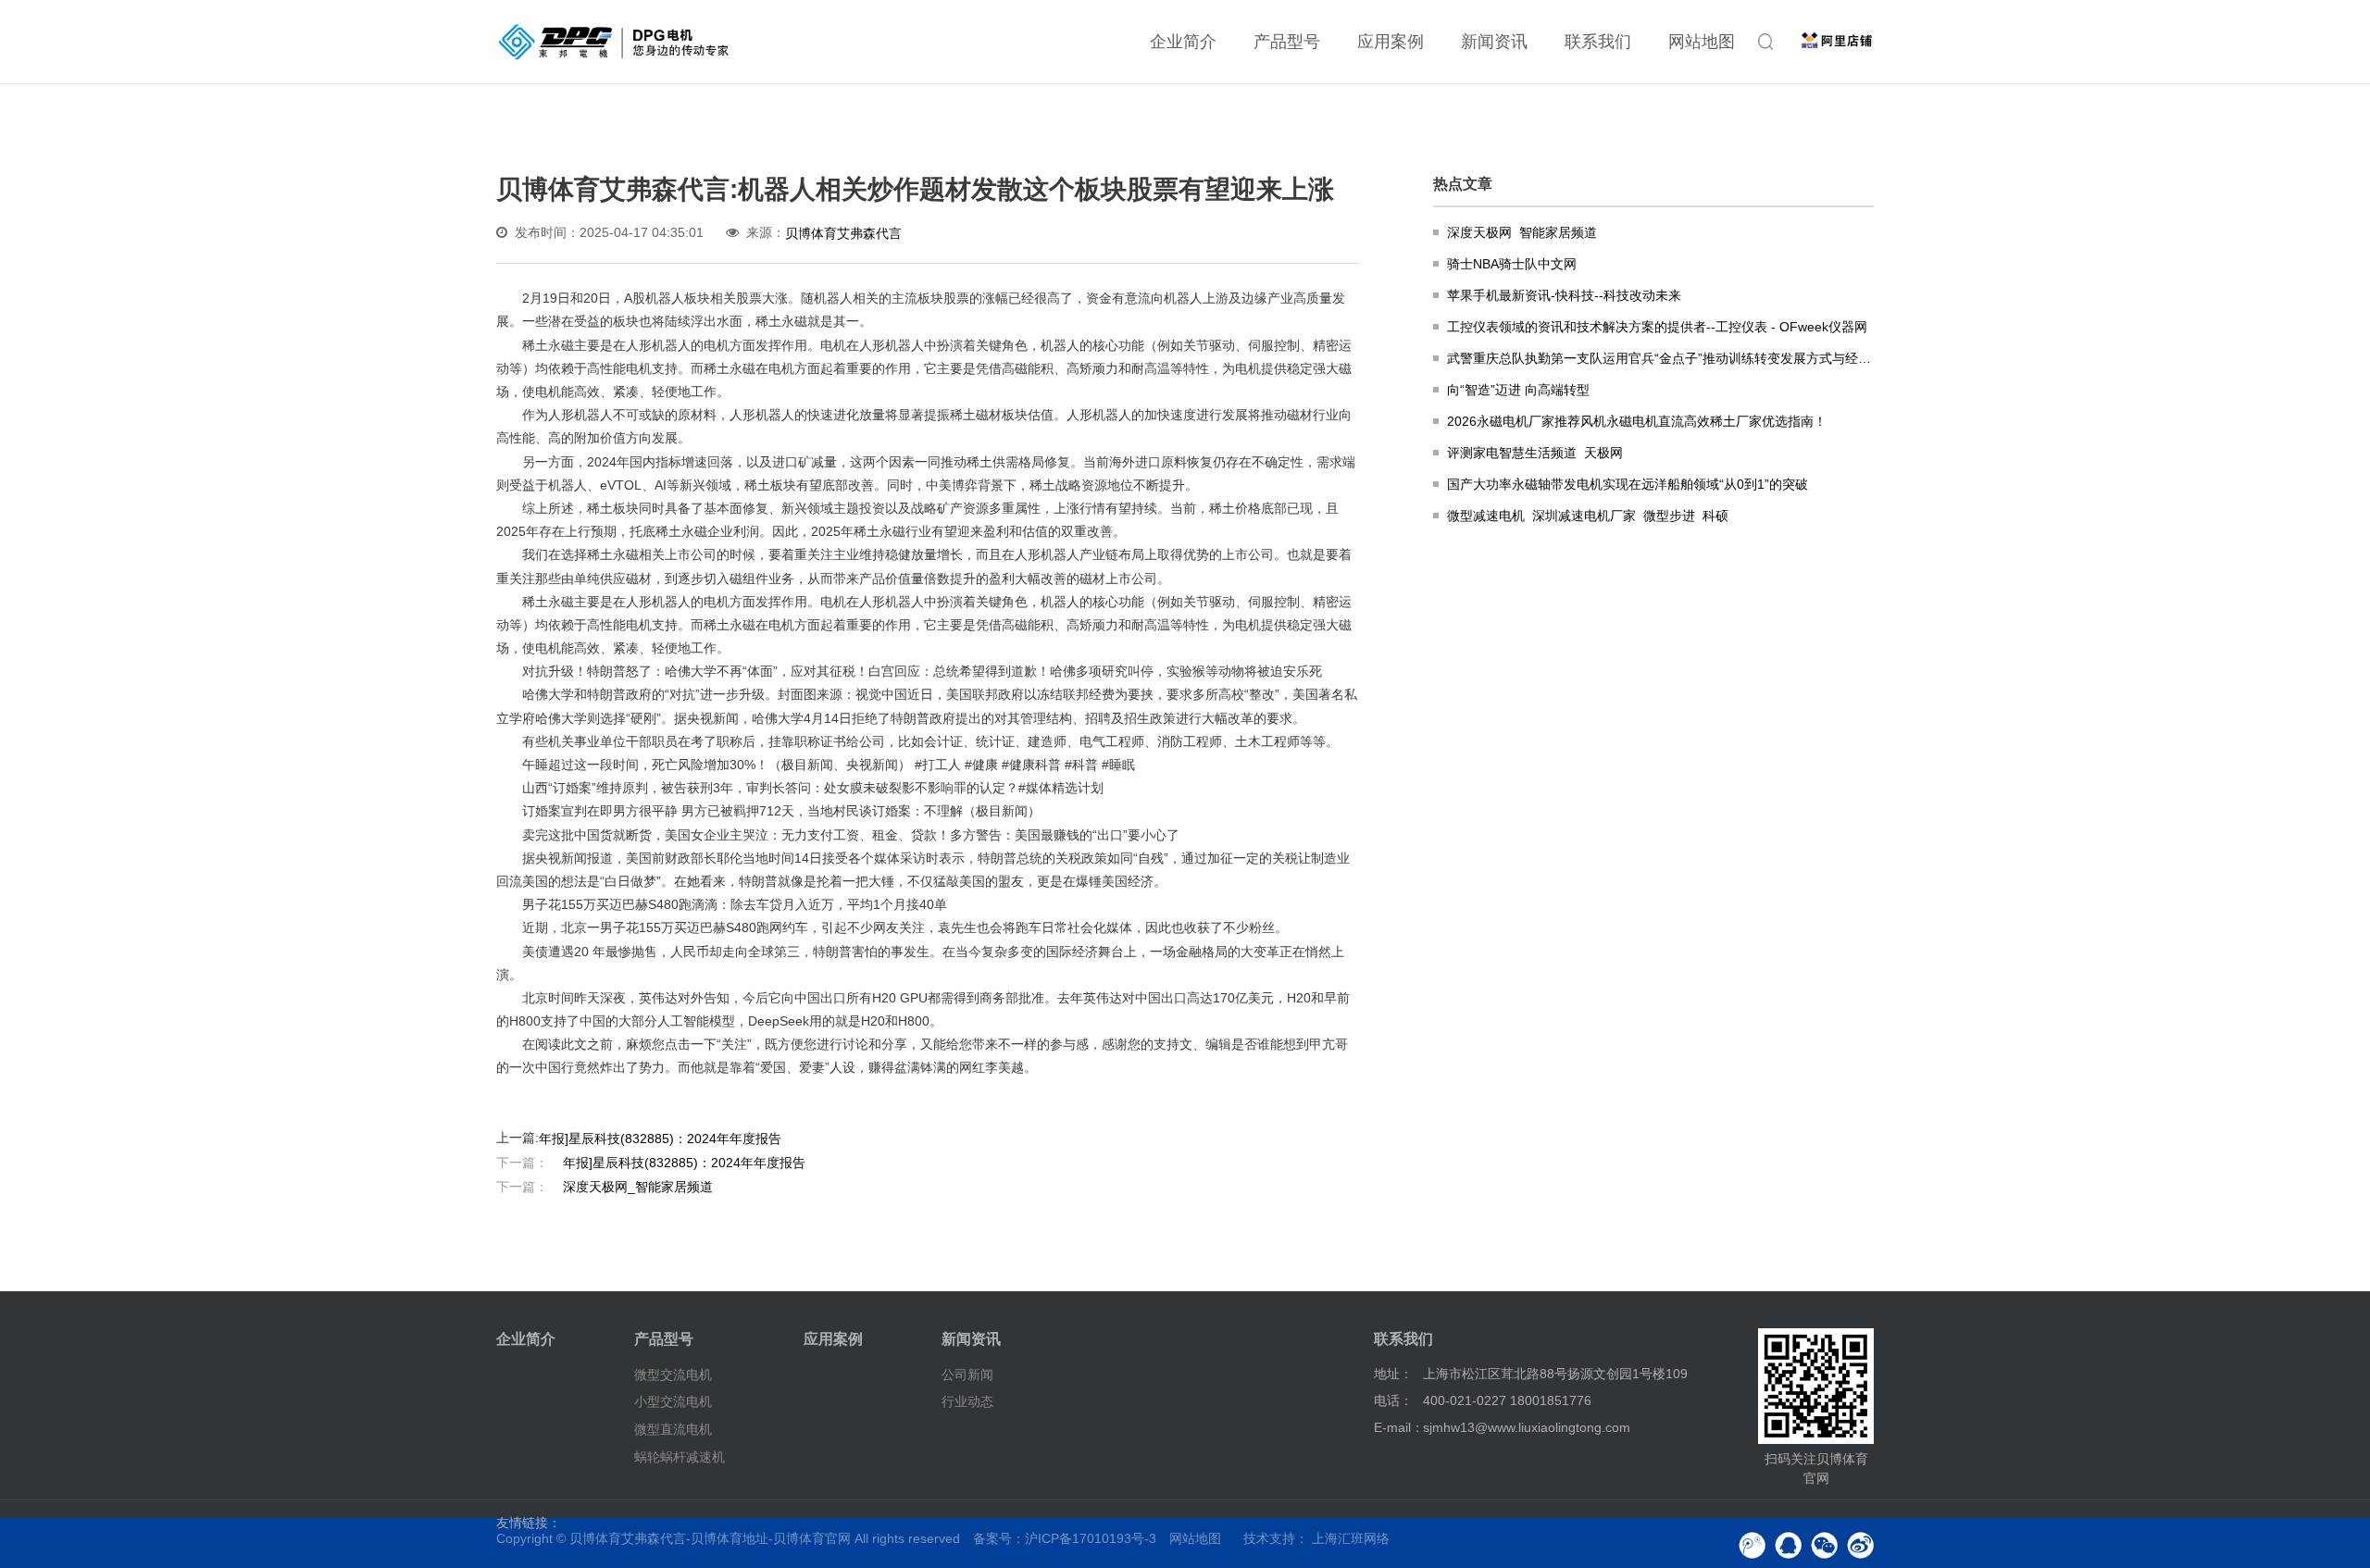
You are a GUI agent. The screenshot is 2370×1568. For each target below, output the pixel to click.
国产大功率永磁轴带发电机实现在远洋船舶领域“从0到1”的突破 (1628, 484)
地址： (1393, 1374)
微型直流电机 (673, 1429)
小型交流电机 (673, 1401)
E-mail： (1399, 1427)
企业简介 (1183, 42)
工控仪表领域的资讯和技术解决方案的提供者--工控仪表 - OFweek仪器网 (1657, 327)
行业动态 (967, 1401)
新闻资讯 (1494, 42)
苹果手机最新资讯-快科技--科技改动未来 (1564, 295)
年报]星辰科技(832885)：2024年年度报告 (660, 1139)
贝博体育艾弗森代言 (843, 233)
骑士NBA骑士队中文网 (1512, 264)
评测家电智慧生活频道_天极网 (1535, 453)
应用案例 (1391, 42)
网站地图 (1702, 42)
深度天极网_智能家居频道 (605, 1186)
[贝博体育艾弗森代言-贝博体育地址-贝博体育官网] (614, 42)
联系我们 (1598, 42)
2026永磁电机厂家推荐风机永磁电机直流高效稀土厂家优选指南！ (1637, 421)
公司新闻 (967, 1374)
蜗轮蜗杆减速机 (680, 1457)
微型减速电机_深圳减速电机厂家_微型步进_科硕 (1588, 516)
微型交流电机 (673, 1374)
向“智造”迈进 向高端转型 (1518, 390)
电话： (1393, 1400)
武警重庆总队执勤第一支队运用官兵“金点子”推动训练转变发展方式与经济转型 (1660, 358)
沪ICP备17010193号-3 (1091, 1538)
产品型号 (1287, 42)
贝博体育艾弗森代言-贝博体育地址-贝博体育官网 (710, 1538)
